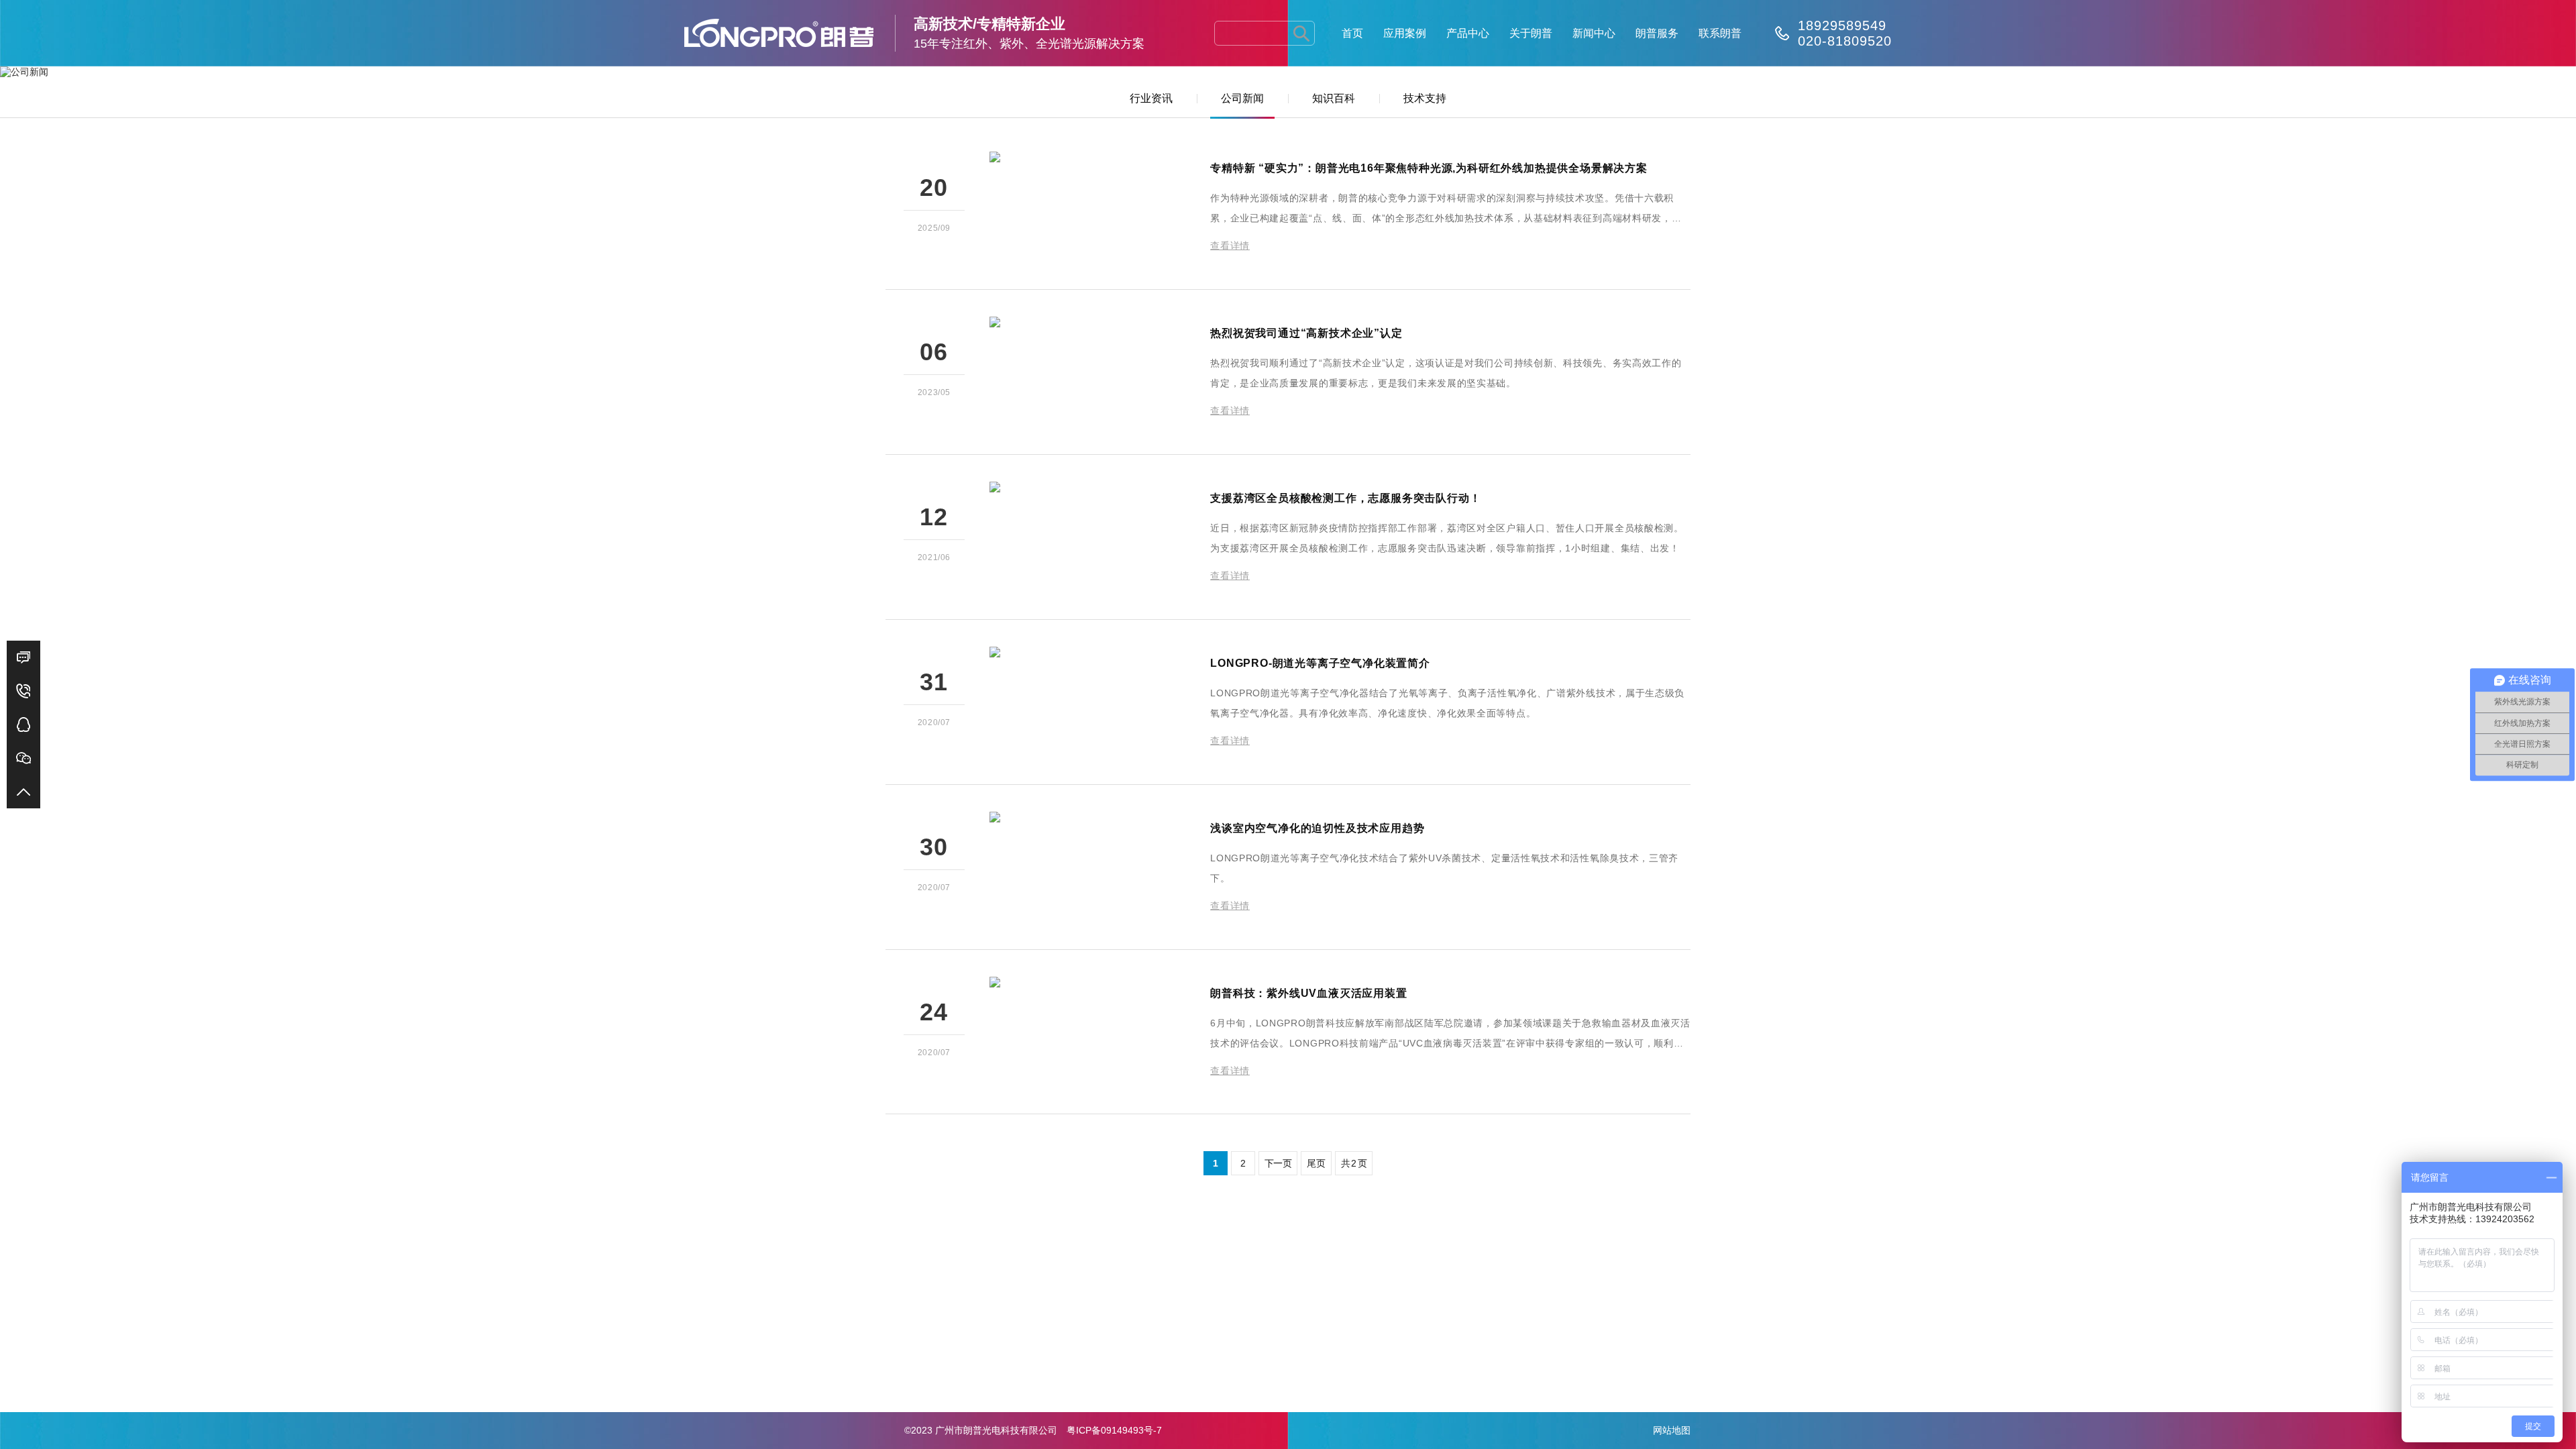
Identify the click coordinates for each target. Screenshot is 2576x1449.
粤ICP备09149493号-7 (1114, 1430)
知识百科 (1334, 98)
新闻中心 (1594, 33)
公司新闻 (1242, 98)
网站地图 (1672, 1430)
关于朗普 (1531, 33)
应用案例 (1405, 33)
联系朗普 (1720, 33)
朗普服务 (1657, 33)
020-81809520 (1845, 41)
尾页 (1316, 1163)
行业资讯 (1151, 98)
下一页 (1278, 1163)
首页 (1352, 33)
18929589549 (1842, 25)
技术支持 (1425, 98)
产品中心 (1468, 33)
